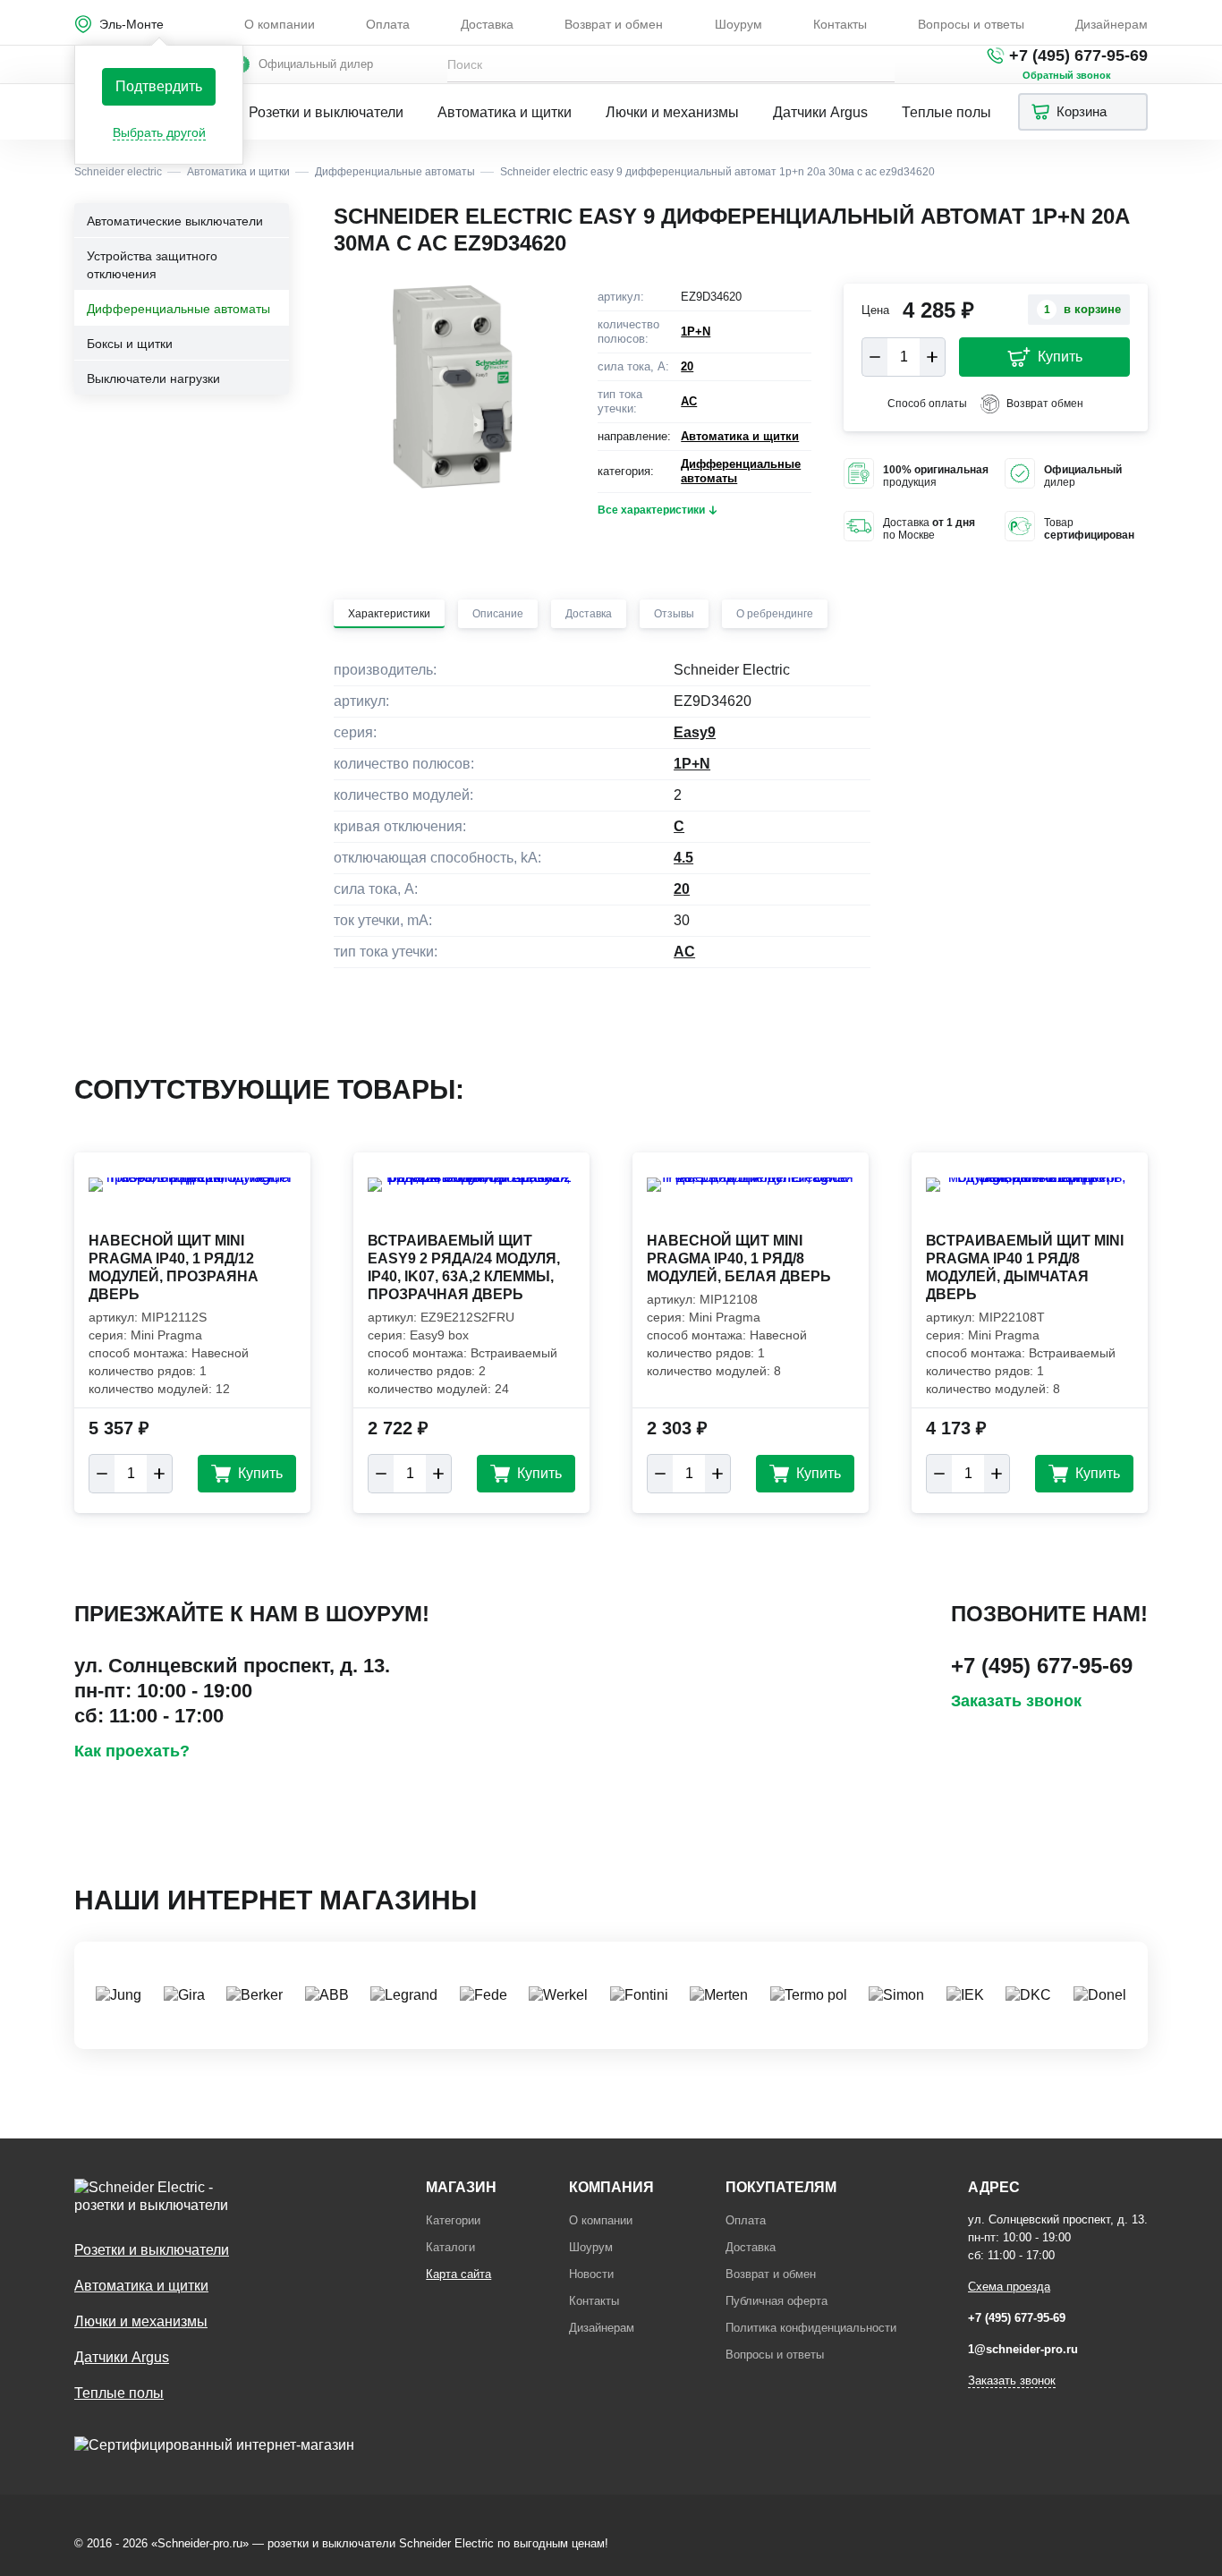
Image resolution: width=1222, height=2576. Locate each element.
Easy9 (695, 732)
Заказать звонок (1016, 1701)
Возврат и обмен (614, 24)
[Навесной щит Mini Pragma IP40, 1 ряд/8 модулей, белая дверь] (751, 1203)
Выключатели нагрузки (153, 378)
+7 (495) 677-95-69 (1078, 55)
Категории (453, 2220)
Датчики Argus (820, 112)
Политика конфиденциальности (811, 2328)
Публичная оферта (776, 2301)
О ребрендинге (775, 614)
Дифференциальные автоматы (178, 309)
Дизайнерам (1112, 24)
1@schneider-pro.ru (1023, 2349)
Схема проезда (1009, 2287)
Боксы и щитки (130, 344)
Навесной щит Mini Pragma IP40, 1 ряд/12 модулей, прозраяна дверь (174, 1267)
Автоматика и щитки (505, 112)
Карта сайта (458, 2274)
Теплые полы (946, 112)
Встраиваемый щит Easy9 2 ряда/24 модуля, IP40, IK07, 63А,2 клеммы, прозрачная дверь (464, 1267)
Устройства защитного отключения (152, 265)
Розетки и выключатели (326, 112)
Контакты (840, 24)
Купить (1060, 357)
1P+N (696, 332)
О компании (280, 24)
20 (687, 366)
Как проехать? (132, 1751)
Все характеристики (651, 510)
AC (689, 401)
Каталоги (450, 2247)
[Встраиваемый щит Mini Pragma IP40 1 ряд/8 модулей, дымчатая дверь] (1030, 1203)
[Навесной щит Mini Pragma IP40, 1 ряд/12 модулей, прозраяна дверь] (192, 1203)
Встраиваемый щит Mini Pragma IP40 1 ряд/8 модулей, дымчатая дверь (1025, 1267)
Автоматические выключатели (175, 221)
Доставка (487, 24)
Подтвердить (159, 86)
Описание (498, 614)
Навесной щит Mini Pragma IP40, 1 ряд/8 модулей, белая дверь (739, 1258)
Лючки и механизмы (672, 112)
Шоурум (738, 24)
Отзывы (674, 614)
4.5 (683, 858)
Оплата (388, 24)
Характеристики (389, 614)
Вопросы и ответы (971, 24)
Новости (591, 2274)
